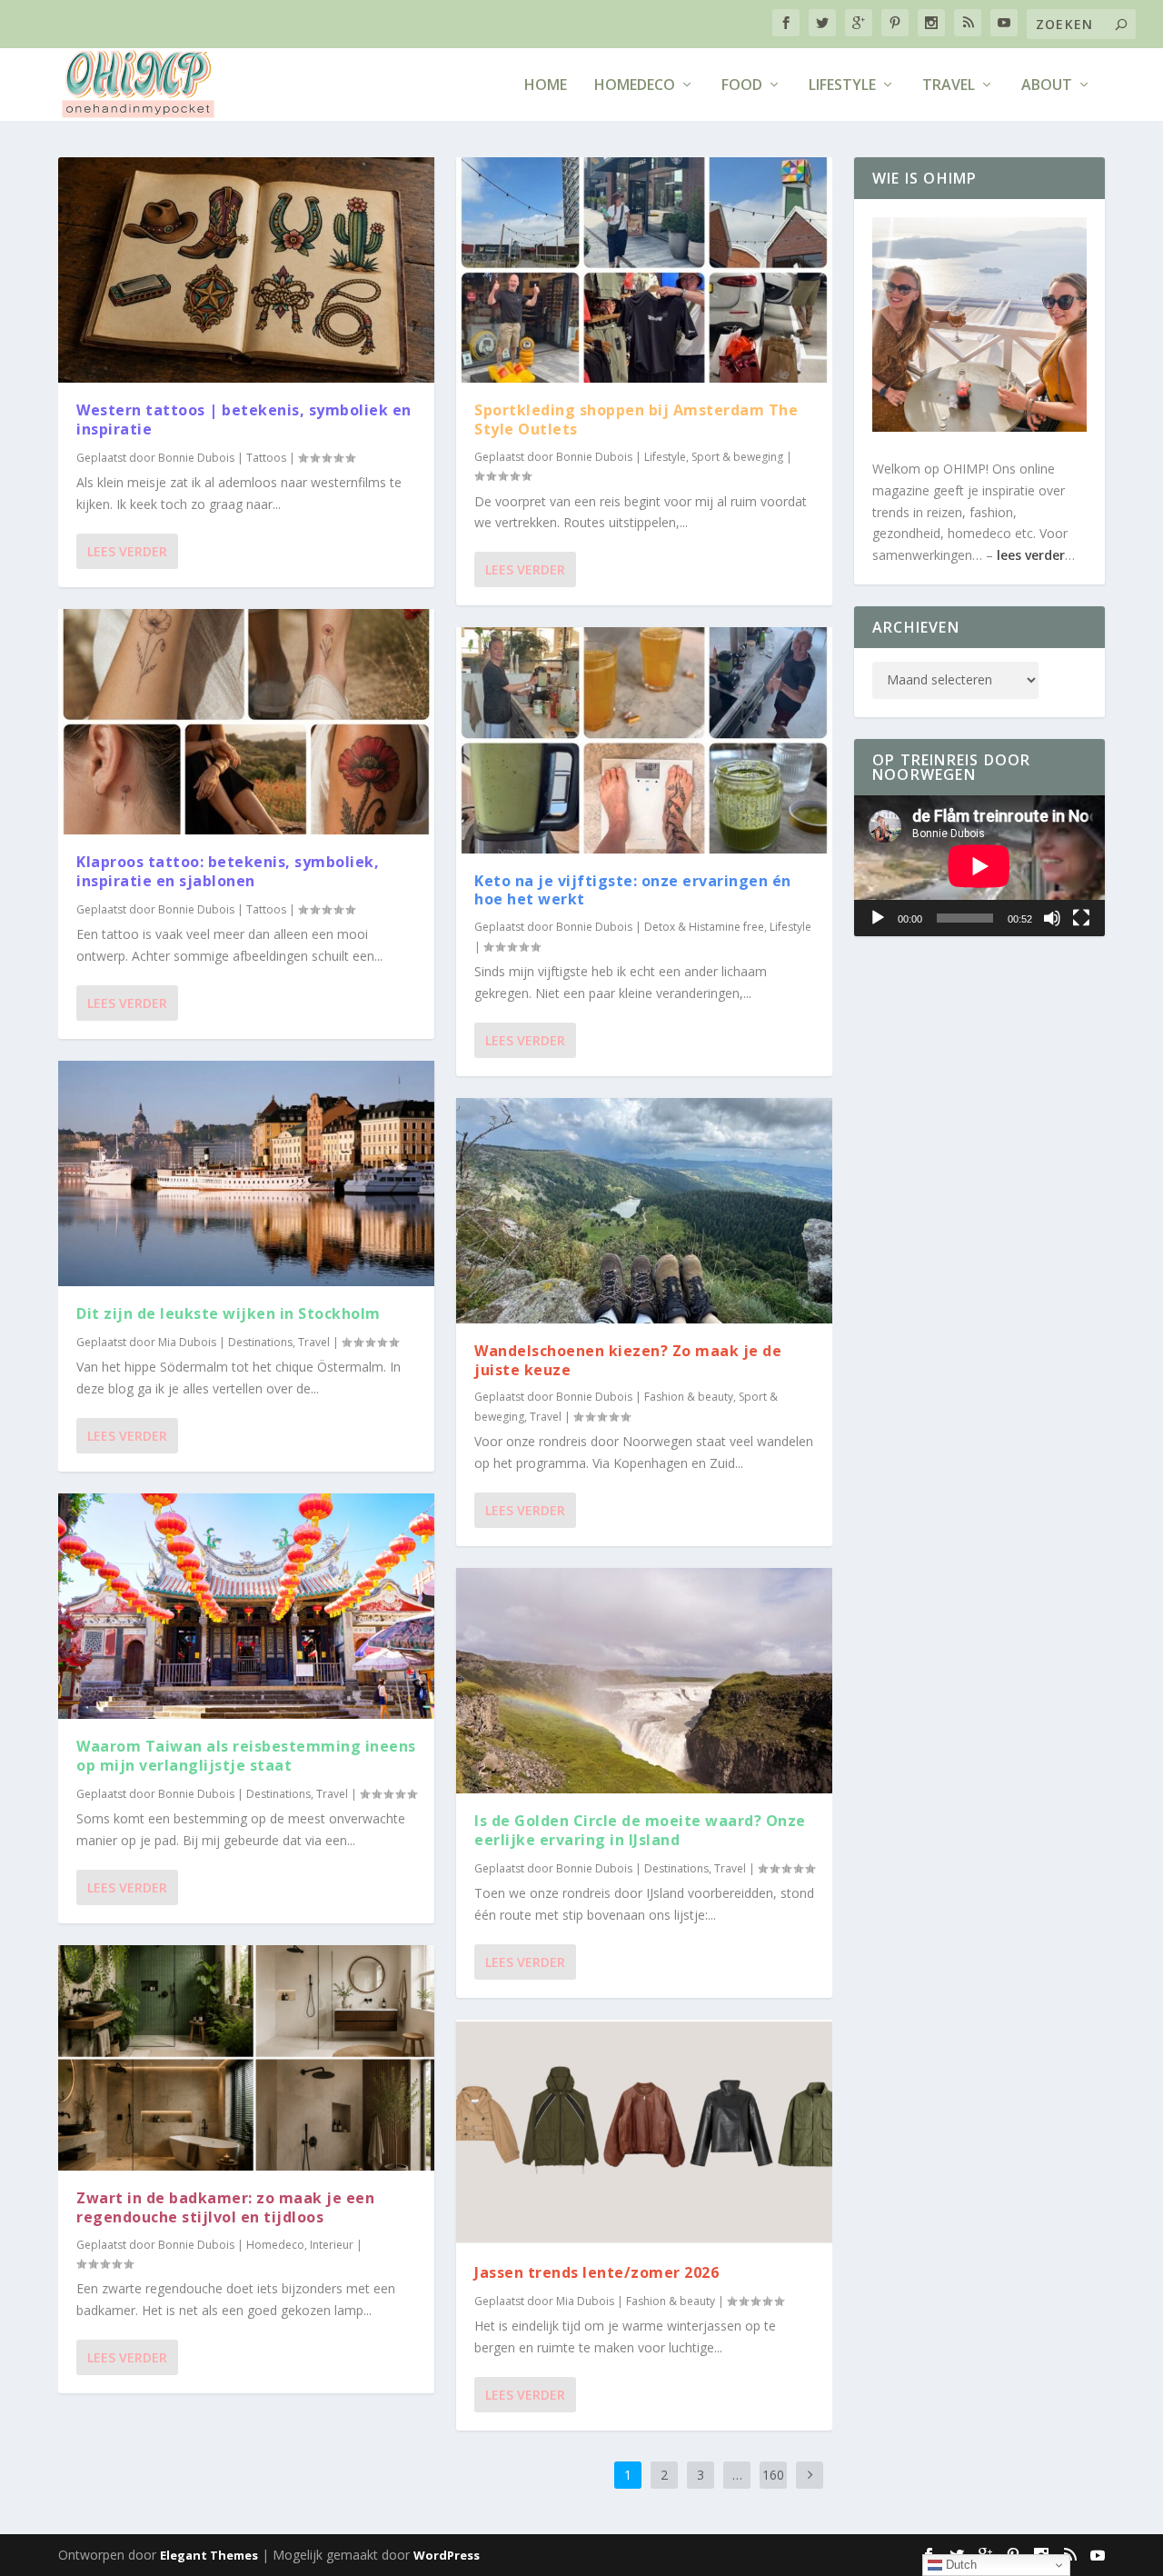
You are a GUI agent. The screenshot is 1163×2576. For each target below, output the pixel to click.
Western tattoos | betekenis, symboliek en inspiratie (244, 419)
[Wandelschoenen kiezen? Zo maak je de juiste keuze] (644, 1211)
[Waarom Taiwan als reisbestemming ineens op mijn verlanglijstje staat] (246, 1606)
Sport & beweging (737, 457)
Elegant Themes (209, 2555)
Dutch (959, 2565)
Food (742, 86)
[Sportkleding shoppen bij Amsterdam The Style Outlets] (644, 270)
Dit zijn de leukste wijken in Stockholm (230, 1313)
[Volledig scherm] (1081, 918)
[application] (979, 866)
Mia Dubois (187, 1342)
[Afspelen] (878, 918)
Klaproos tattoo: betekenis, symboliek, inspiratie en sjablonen (228, 871)
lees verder (1031, 555)
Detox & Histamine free (704, 927)
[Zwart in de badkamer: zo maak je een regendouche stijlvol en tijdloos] (246, 2058)
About (1047, 86)
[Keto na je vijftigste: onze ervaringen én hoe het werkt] (644, 740)
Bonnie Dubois (196, 458)
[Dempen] (1052, 918)
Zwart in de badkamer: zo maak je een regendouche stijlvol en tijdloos (225, 2207)
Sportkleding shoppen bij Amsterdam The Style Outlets (636, 419)
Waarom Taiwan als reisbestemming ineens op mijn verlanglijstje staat (246, 1756)
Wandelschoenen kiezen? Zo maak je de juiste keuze (628, 1360)
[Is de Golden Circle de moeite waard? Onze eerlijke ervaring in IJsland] (644, 1681)
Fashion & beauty (689, 1397)
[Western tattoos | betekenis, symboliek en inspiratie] (246, 270)
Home (546, 86)
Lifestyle (842, 86)
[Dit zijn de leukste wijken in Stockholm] (246, 1173)
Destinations (260, 1342)
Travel (949, 86)
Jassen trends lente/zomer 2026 (596, 2272)
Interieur (332, 2245)
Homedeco (635, 86)
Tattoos (266, 458)
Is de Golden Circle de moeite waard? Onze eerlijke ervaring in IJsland (640, 1830)
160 (773, 2475)
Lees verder (127, 551)
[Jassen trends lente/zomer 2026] (644, 2132)
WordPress (447, 2555)
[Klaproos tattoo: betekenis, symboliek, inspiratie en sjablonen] (246, 722)
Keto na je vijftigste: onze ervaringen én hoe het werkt (633, 890)
